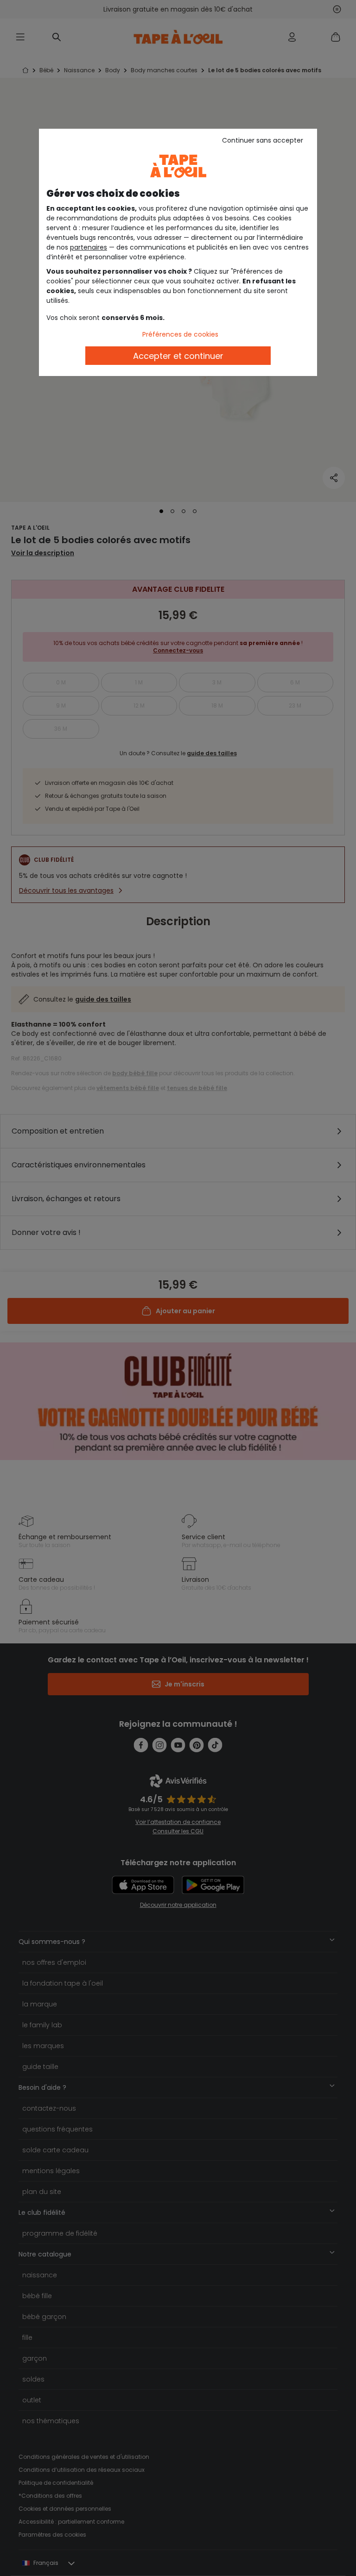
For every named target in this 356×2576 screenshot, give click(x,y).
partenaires (89, 247)
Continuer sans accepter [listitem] (263, 140)
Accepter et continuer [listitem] (178, 356)
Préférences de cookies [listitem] (180, 334)
